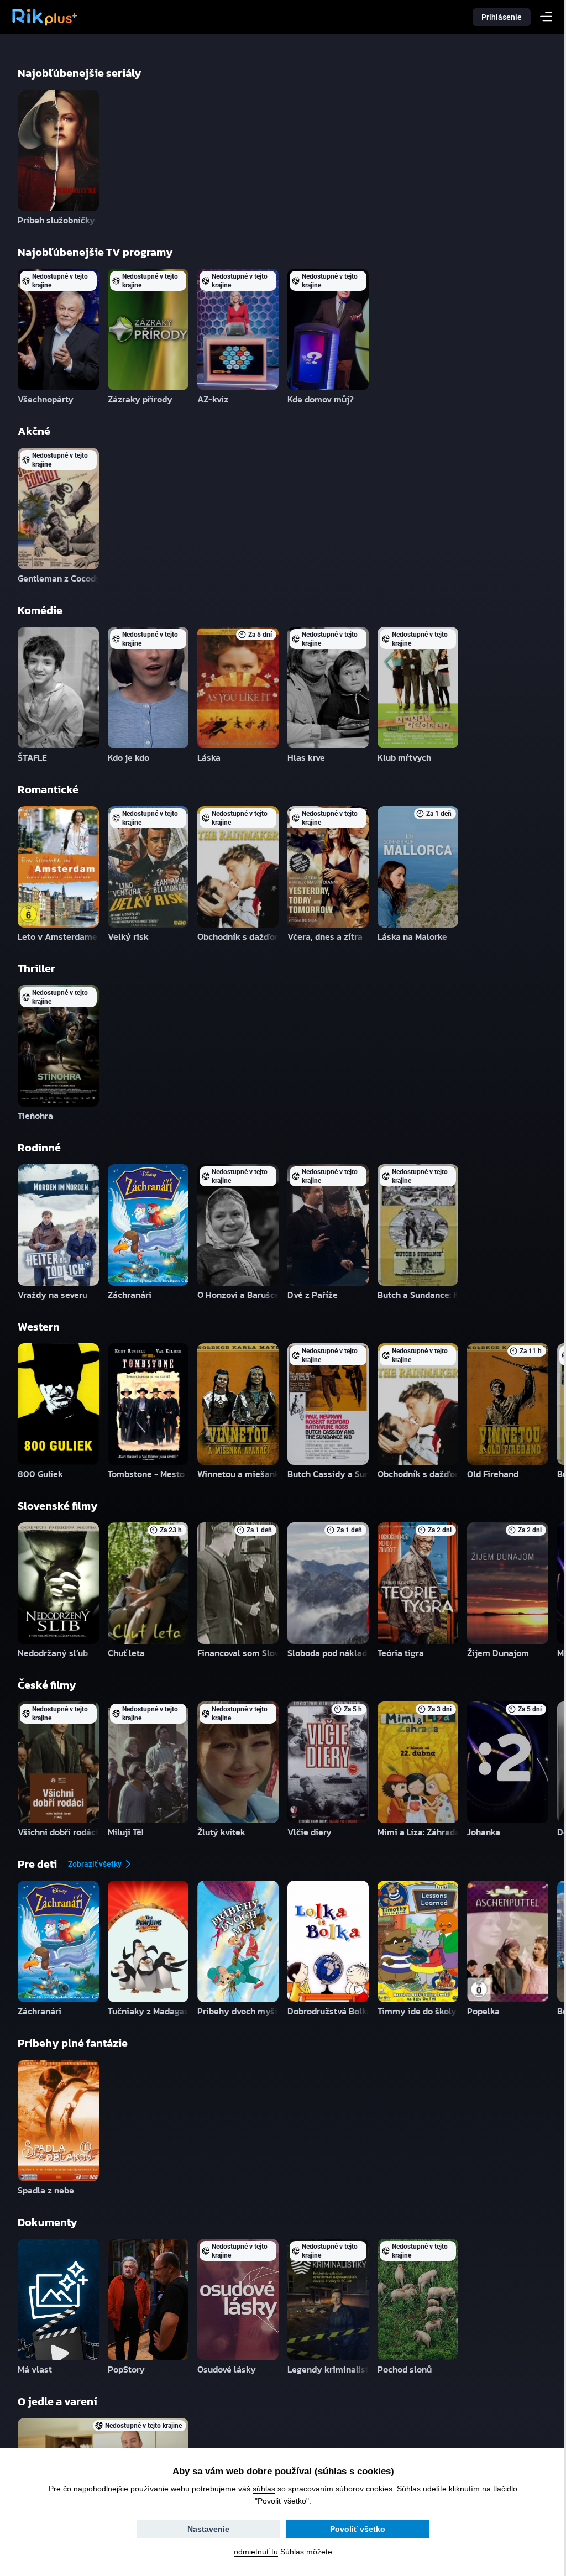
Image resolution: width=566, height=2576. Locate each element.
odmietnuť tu (252, 2552)
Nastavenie (205, 2529)
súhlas (260, 2489)
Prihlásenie (502, 17)
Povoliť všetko (354, 2529)
